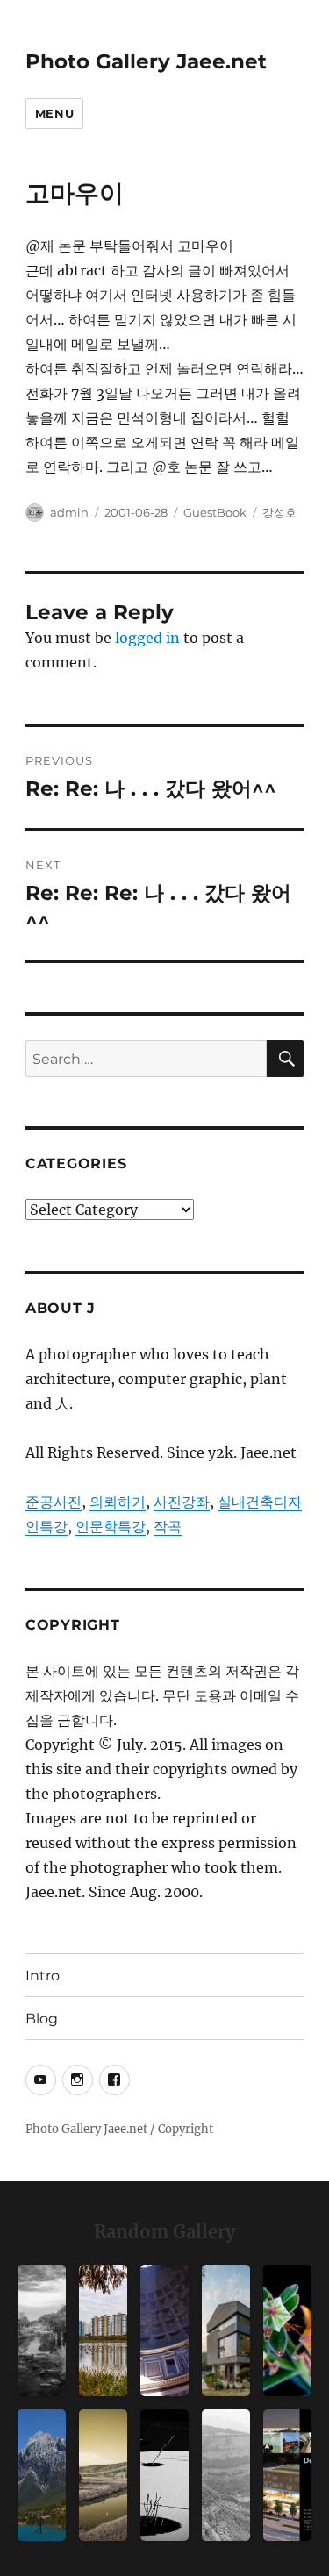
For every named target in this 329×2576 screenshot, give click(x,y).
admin (69, 512)
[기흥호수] (103, 2475)
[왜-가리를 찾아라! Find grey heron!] (42, 2330)
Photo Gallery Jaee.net (146, 61)
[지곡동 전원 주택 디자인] (226, 2330)
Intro (43, 1976)
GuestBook (215, 512)
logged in (147, 638)
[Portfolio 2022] (287, 2475)
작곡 (168, 1526)
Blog (42, 2019)
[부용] (287, 2330)
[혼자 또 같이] (164, 2475)
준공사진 (54, 1502)
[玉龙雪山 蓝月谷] (42, 2475)
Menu (54, 113)
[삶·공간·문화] (226, 2475)
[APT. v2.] (103, 2330)
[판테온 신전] (164, 2330)
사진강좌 (182, 1502)
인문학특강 (111, 1526)
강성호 (279, 512)
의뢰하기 (118, 1502)
